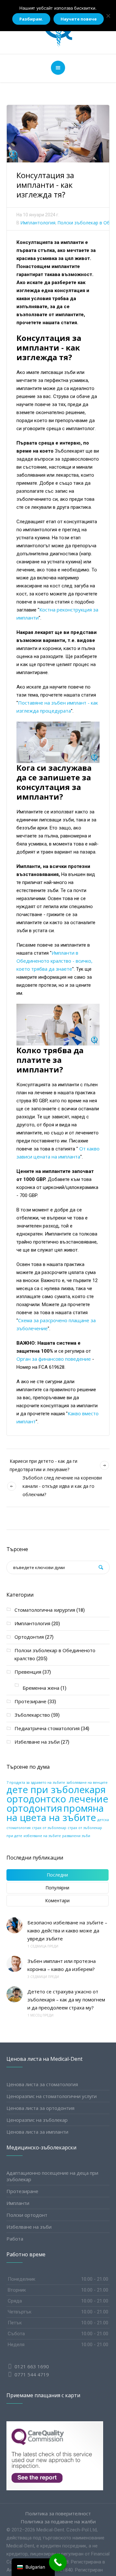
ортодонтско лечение (57, 1799)
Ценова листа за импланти (37, 2132)
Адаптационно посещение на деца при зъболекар (52, 2176)
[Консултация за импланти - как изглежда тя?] (58, 133)
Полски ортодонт (27, 2215)
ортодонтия (34, 1808)
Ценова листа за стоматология (42, 2084)
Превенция (28, 1672)
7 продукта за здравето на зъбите (36, 1782)
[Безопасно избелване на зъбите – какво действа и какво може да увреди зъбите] (15, 1925)
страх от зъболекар (49, 1828)
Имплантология (38, 223)
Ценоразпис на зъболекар (37, 2120)
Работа (15, 2239)
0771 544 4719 (31, 2374)
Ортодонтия (29, 1637)
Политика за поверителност (58, 2514)
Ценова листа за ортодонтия (40, 2108)
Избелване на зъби (37, 1742)
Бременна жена (41, 1688)
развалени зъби (76, 1836)
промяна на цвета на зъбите (55, 1813)
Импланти (18, 2203)
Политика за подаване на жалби (58, 2522)
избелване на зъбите (42, 1836)
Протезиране (30, 1701)
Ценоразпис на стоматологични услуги (52, 2096)
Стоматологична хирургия (45, 1610)
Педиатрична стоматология (47, 1728)
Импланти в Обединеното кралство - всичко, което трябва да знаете (54, 961)
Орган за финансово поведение (54, 1359)
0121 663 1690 (32, 2366)
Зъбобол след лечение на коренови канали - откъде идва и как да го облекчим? (62, 1486)
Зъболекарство (32, 1715)
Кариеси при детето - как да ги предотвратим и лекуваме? (43, 1465)
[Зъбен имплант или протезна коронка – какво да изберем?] (15, 1964)
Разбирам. (31, 19)
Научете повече (79, 19)
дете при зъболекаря (56, 1790)
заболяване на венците (87, 1782)
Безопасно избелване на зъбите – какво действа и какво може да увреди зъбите (67, 1930)
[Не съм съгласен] (108, 16)
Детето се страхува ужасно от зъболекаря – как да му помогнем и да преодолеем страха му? (66, 1999)
